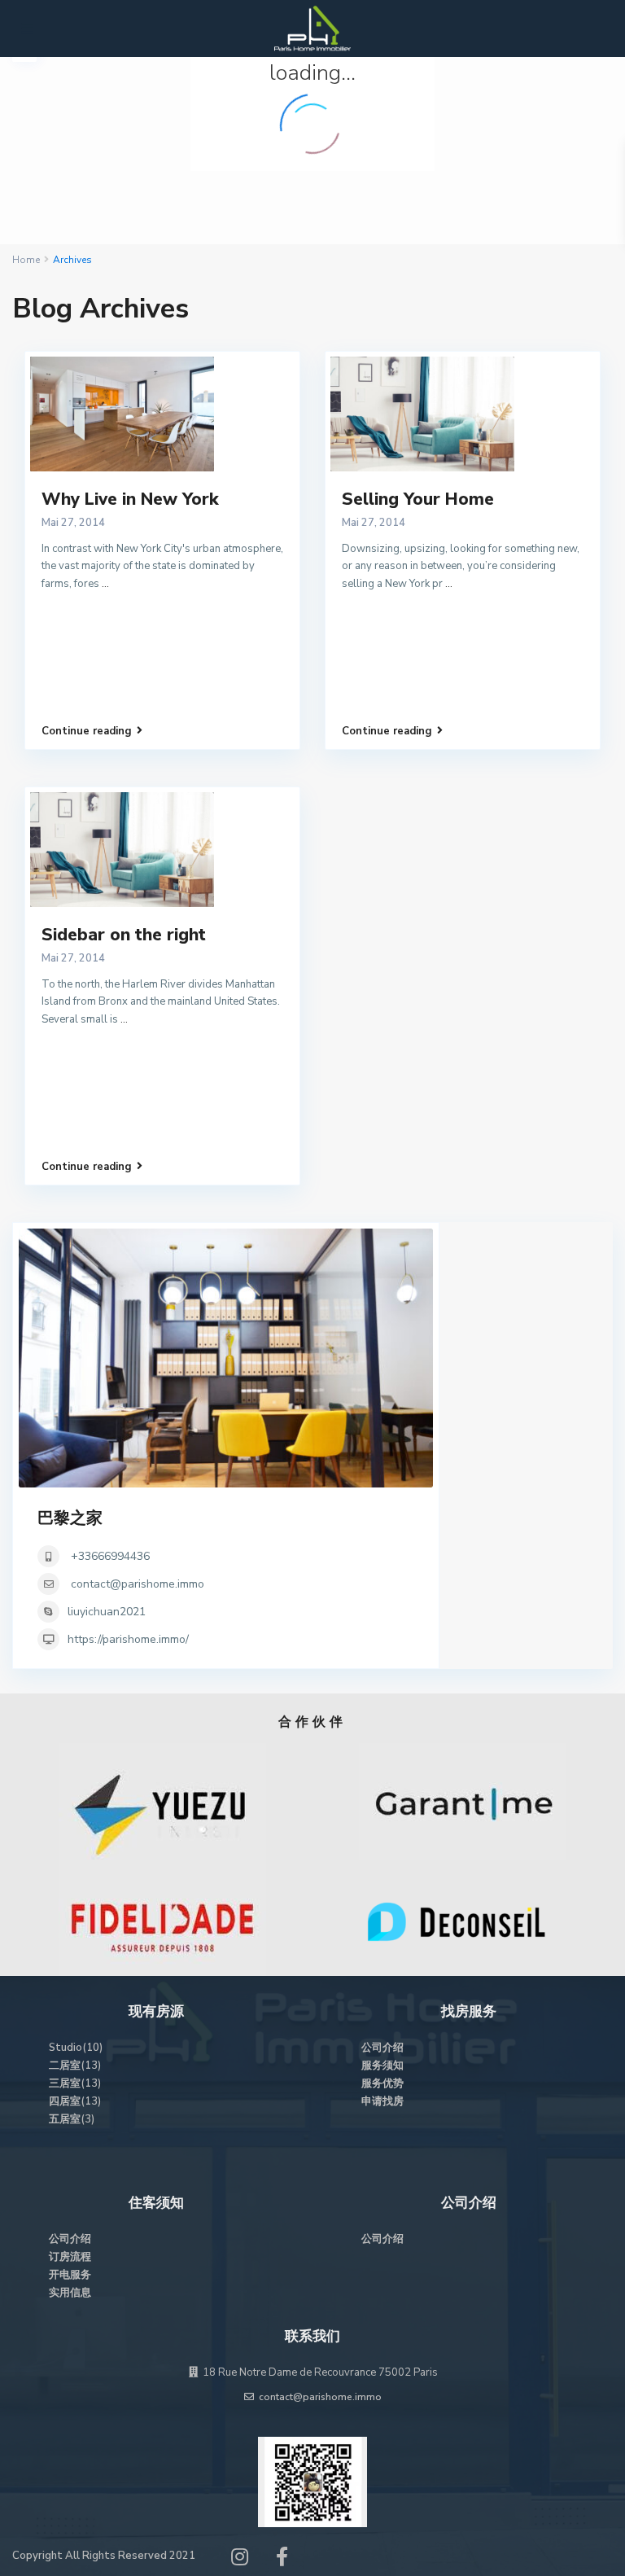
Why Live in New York (130, 499)
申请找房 (382, 2101)
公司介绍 (382, 2048)
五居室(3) (72, 2119)
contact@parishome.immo (138, 1584)
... (105, 584)
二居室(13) (75, 2066)
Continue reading (87, 731)
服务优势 (382, 2083)
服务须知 (382, 2066)
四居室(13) (75, 2101)
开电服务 (70, 2275)
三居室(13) (75, 2083)
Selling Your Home (418, 499)
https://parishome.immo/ (128, 1639)
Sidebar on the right (124, 935)
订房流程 (70, 2257)
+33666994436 (109, 1556)
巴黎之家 (70, 1518)
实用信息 (70, 2293)
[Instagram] (240, 2561)
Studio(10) (76, 2048)
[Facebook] (282, 2561)
